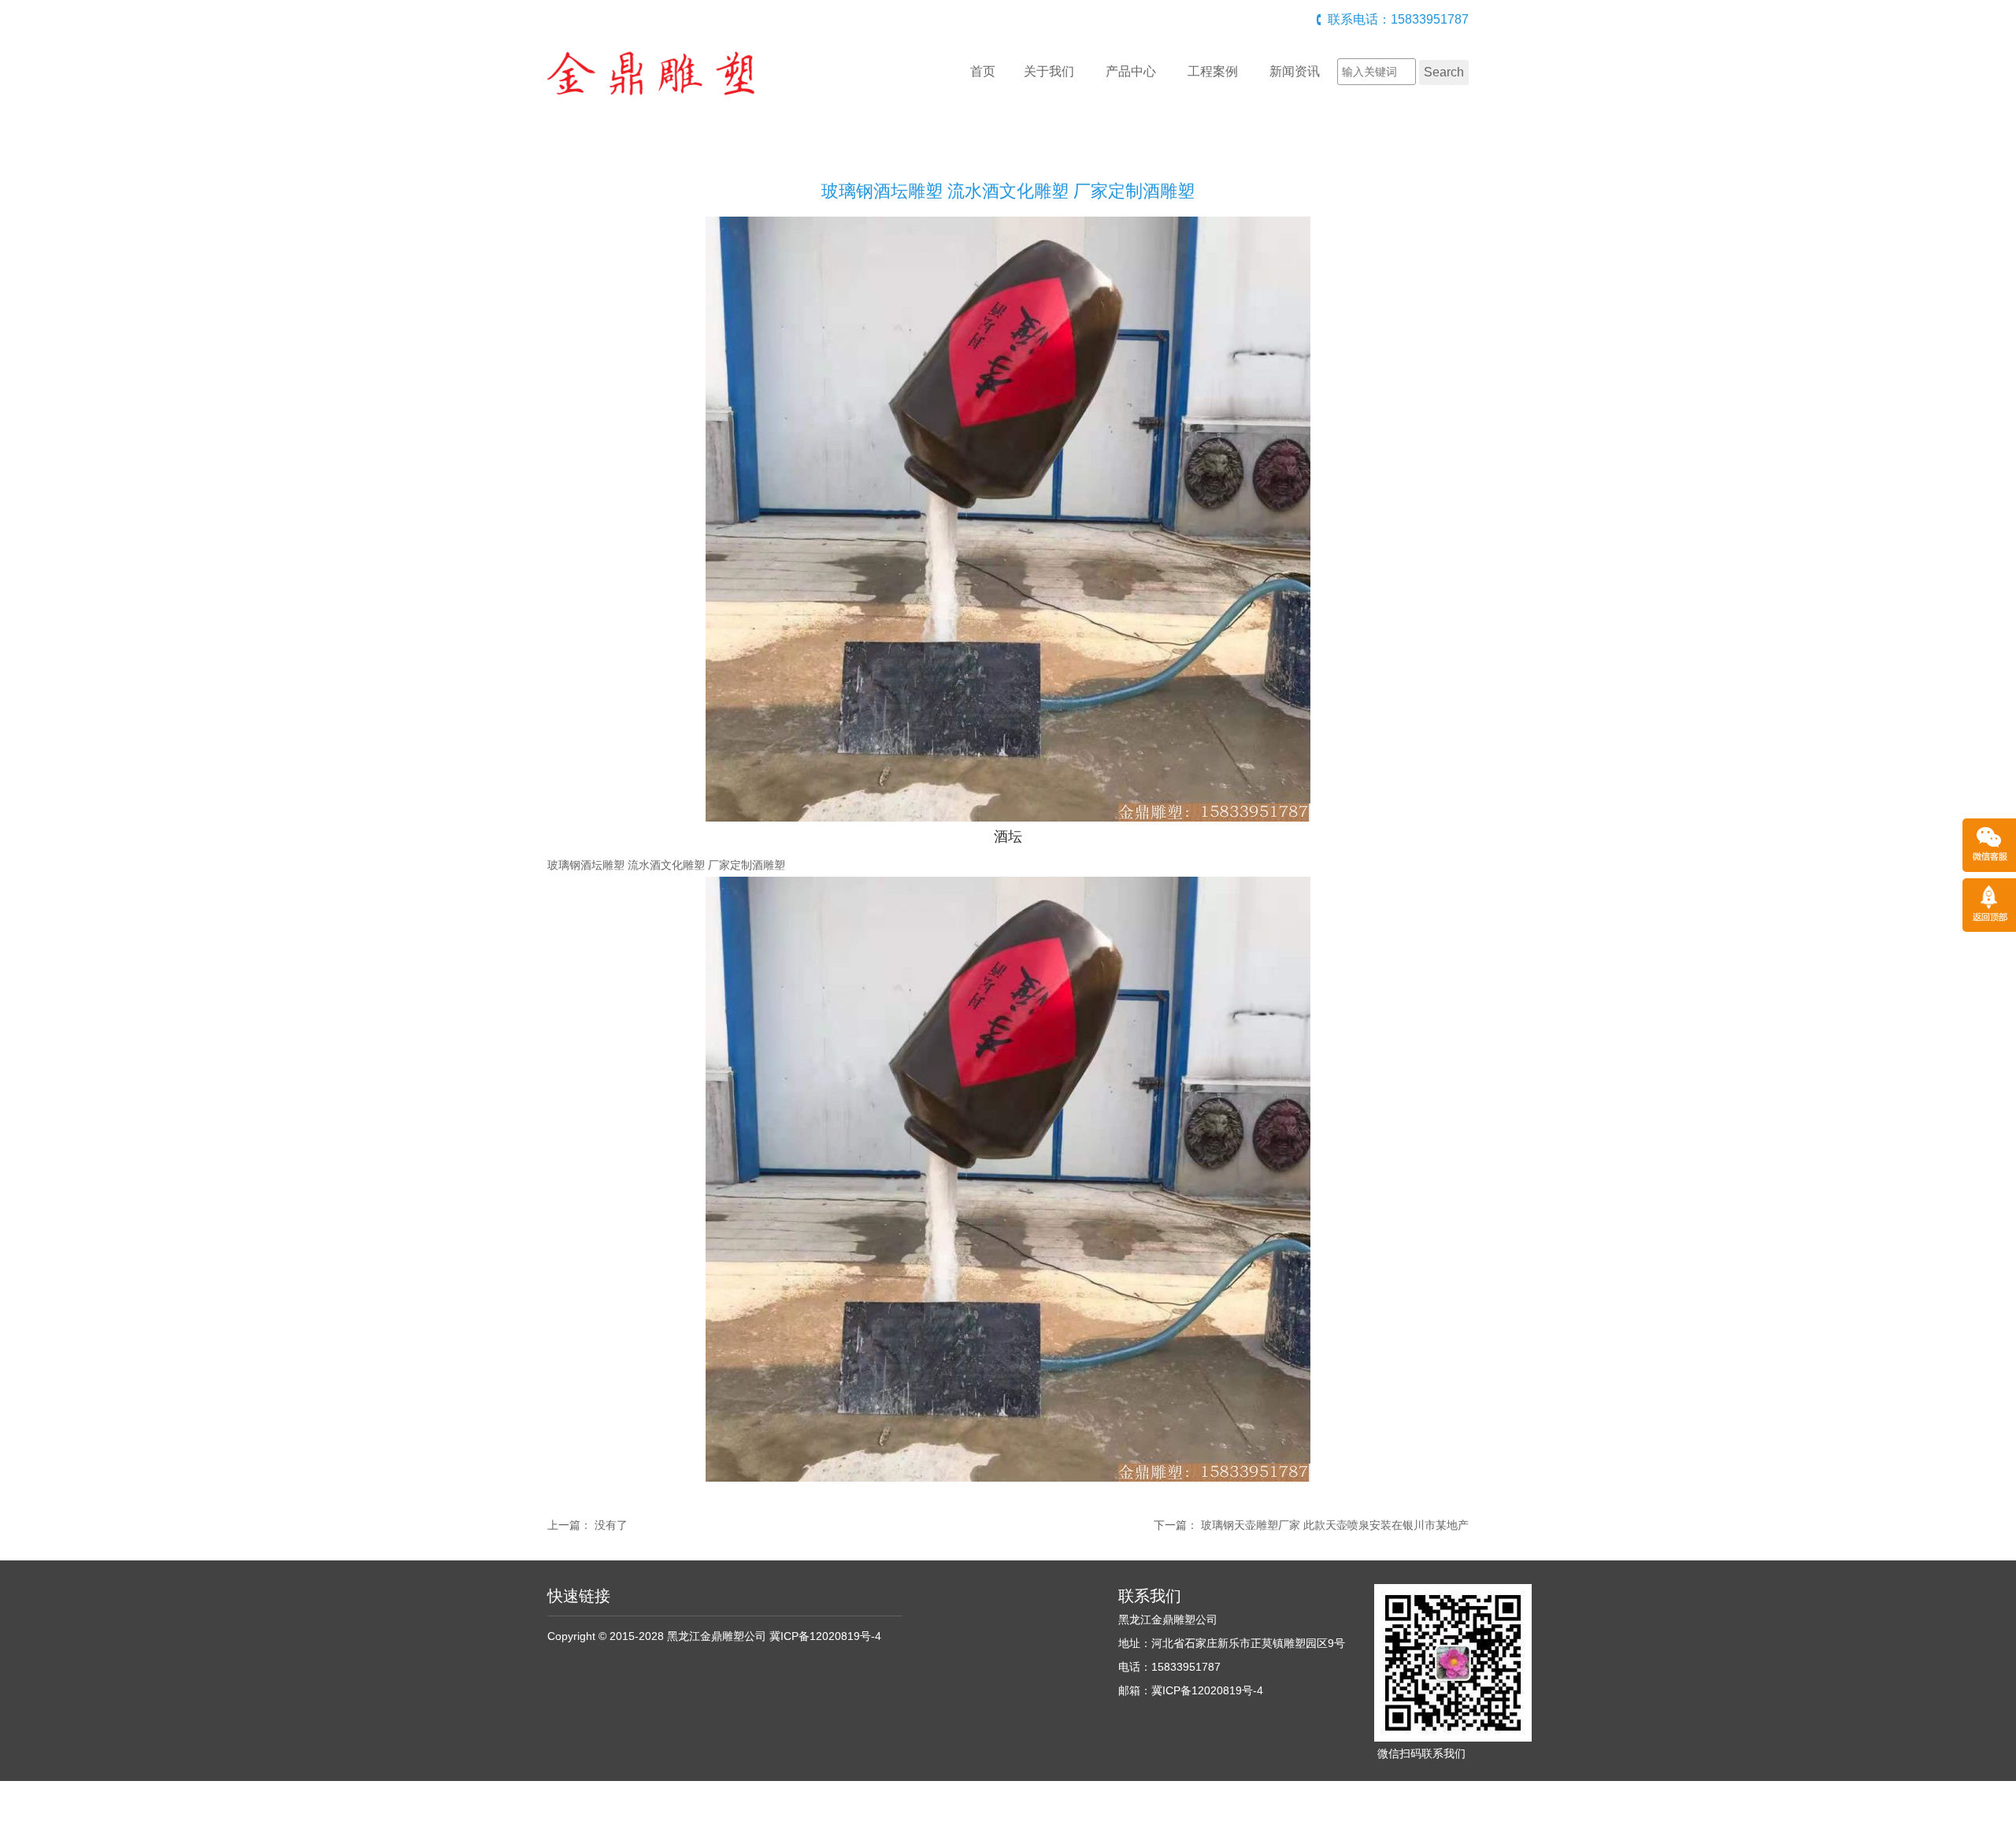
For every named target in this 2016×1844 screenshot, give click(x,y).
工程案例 (1213, 71)
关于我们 (1049, 71)
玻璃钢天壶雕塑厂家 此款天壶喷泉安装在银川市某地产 (1335, 1525)
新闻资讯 (1295, 71)
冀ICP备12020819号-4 (825, 1636)
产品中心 (1131, 71)
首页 (983, 71)
